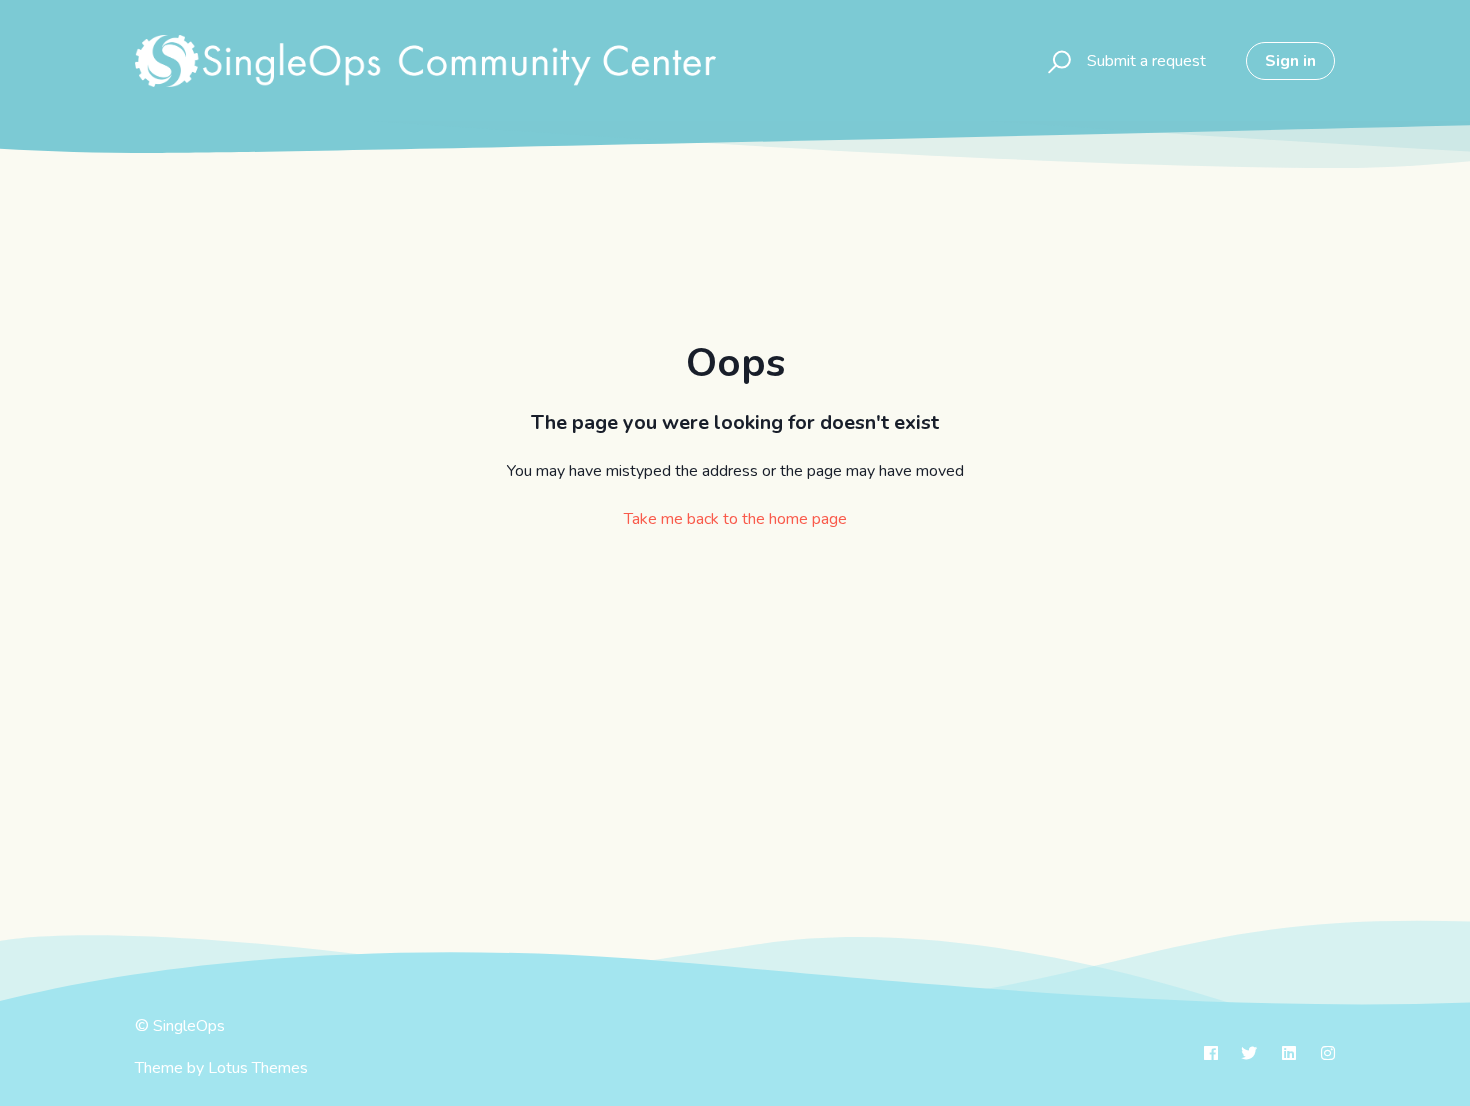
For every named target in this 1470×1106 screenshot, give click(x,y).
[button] (1056, 60)
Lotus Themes (258, 1068)
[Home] (425, 61)
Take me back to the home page (735, 519)
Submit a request (1146, 61)
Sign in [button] (1290, 61)
